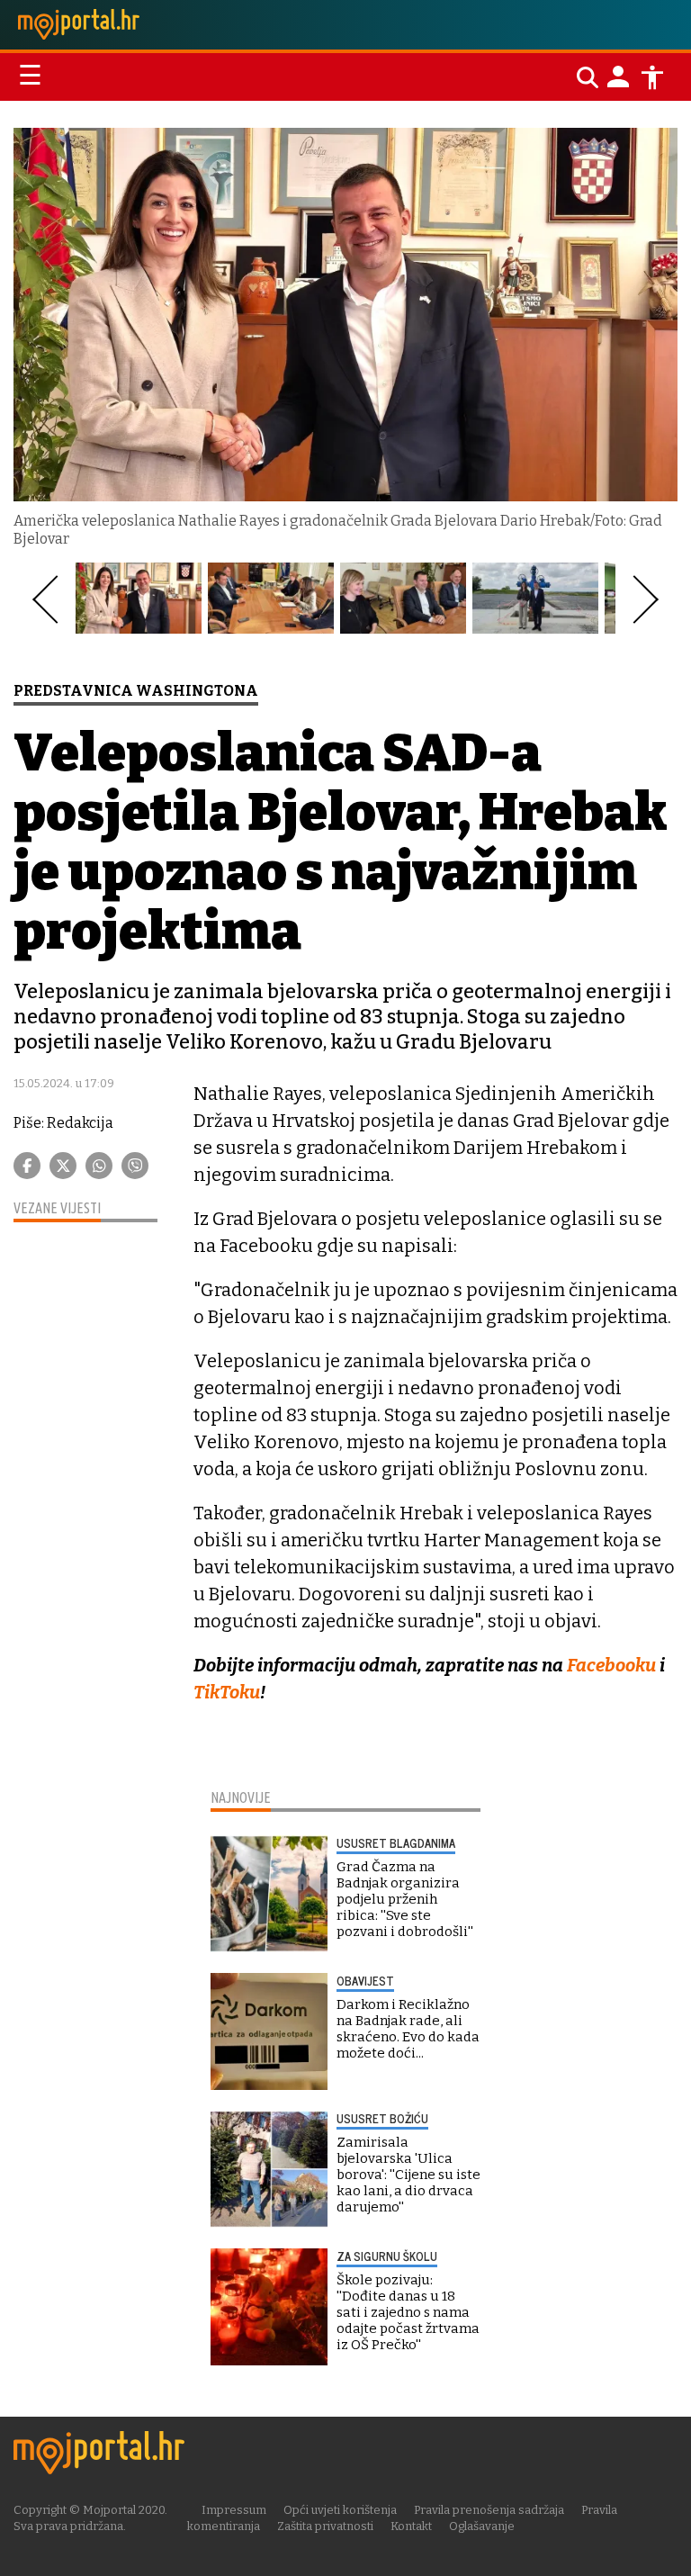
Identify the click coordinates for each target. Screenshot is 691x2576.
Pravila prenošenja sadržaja (489, 2510)
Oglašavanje (482, 2526)
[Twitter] (63, 1166)
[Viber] (135, 1166)
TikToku (227, 1692)
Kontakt (411, 2526)
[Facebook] (27, 1166)
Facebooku (611, 1665)
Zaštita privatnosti (325, 2526)
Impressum (234, 2510)
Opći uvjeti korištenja (340, 2510)
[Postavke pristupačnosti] (652, 77)
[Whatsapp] (99, 1166)
